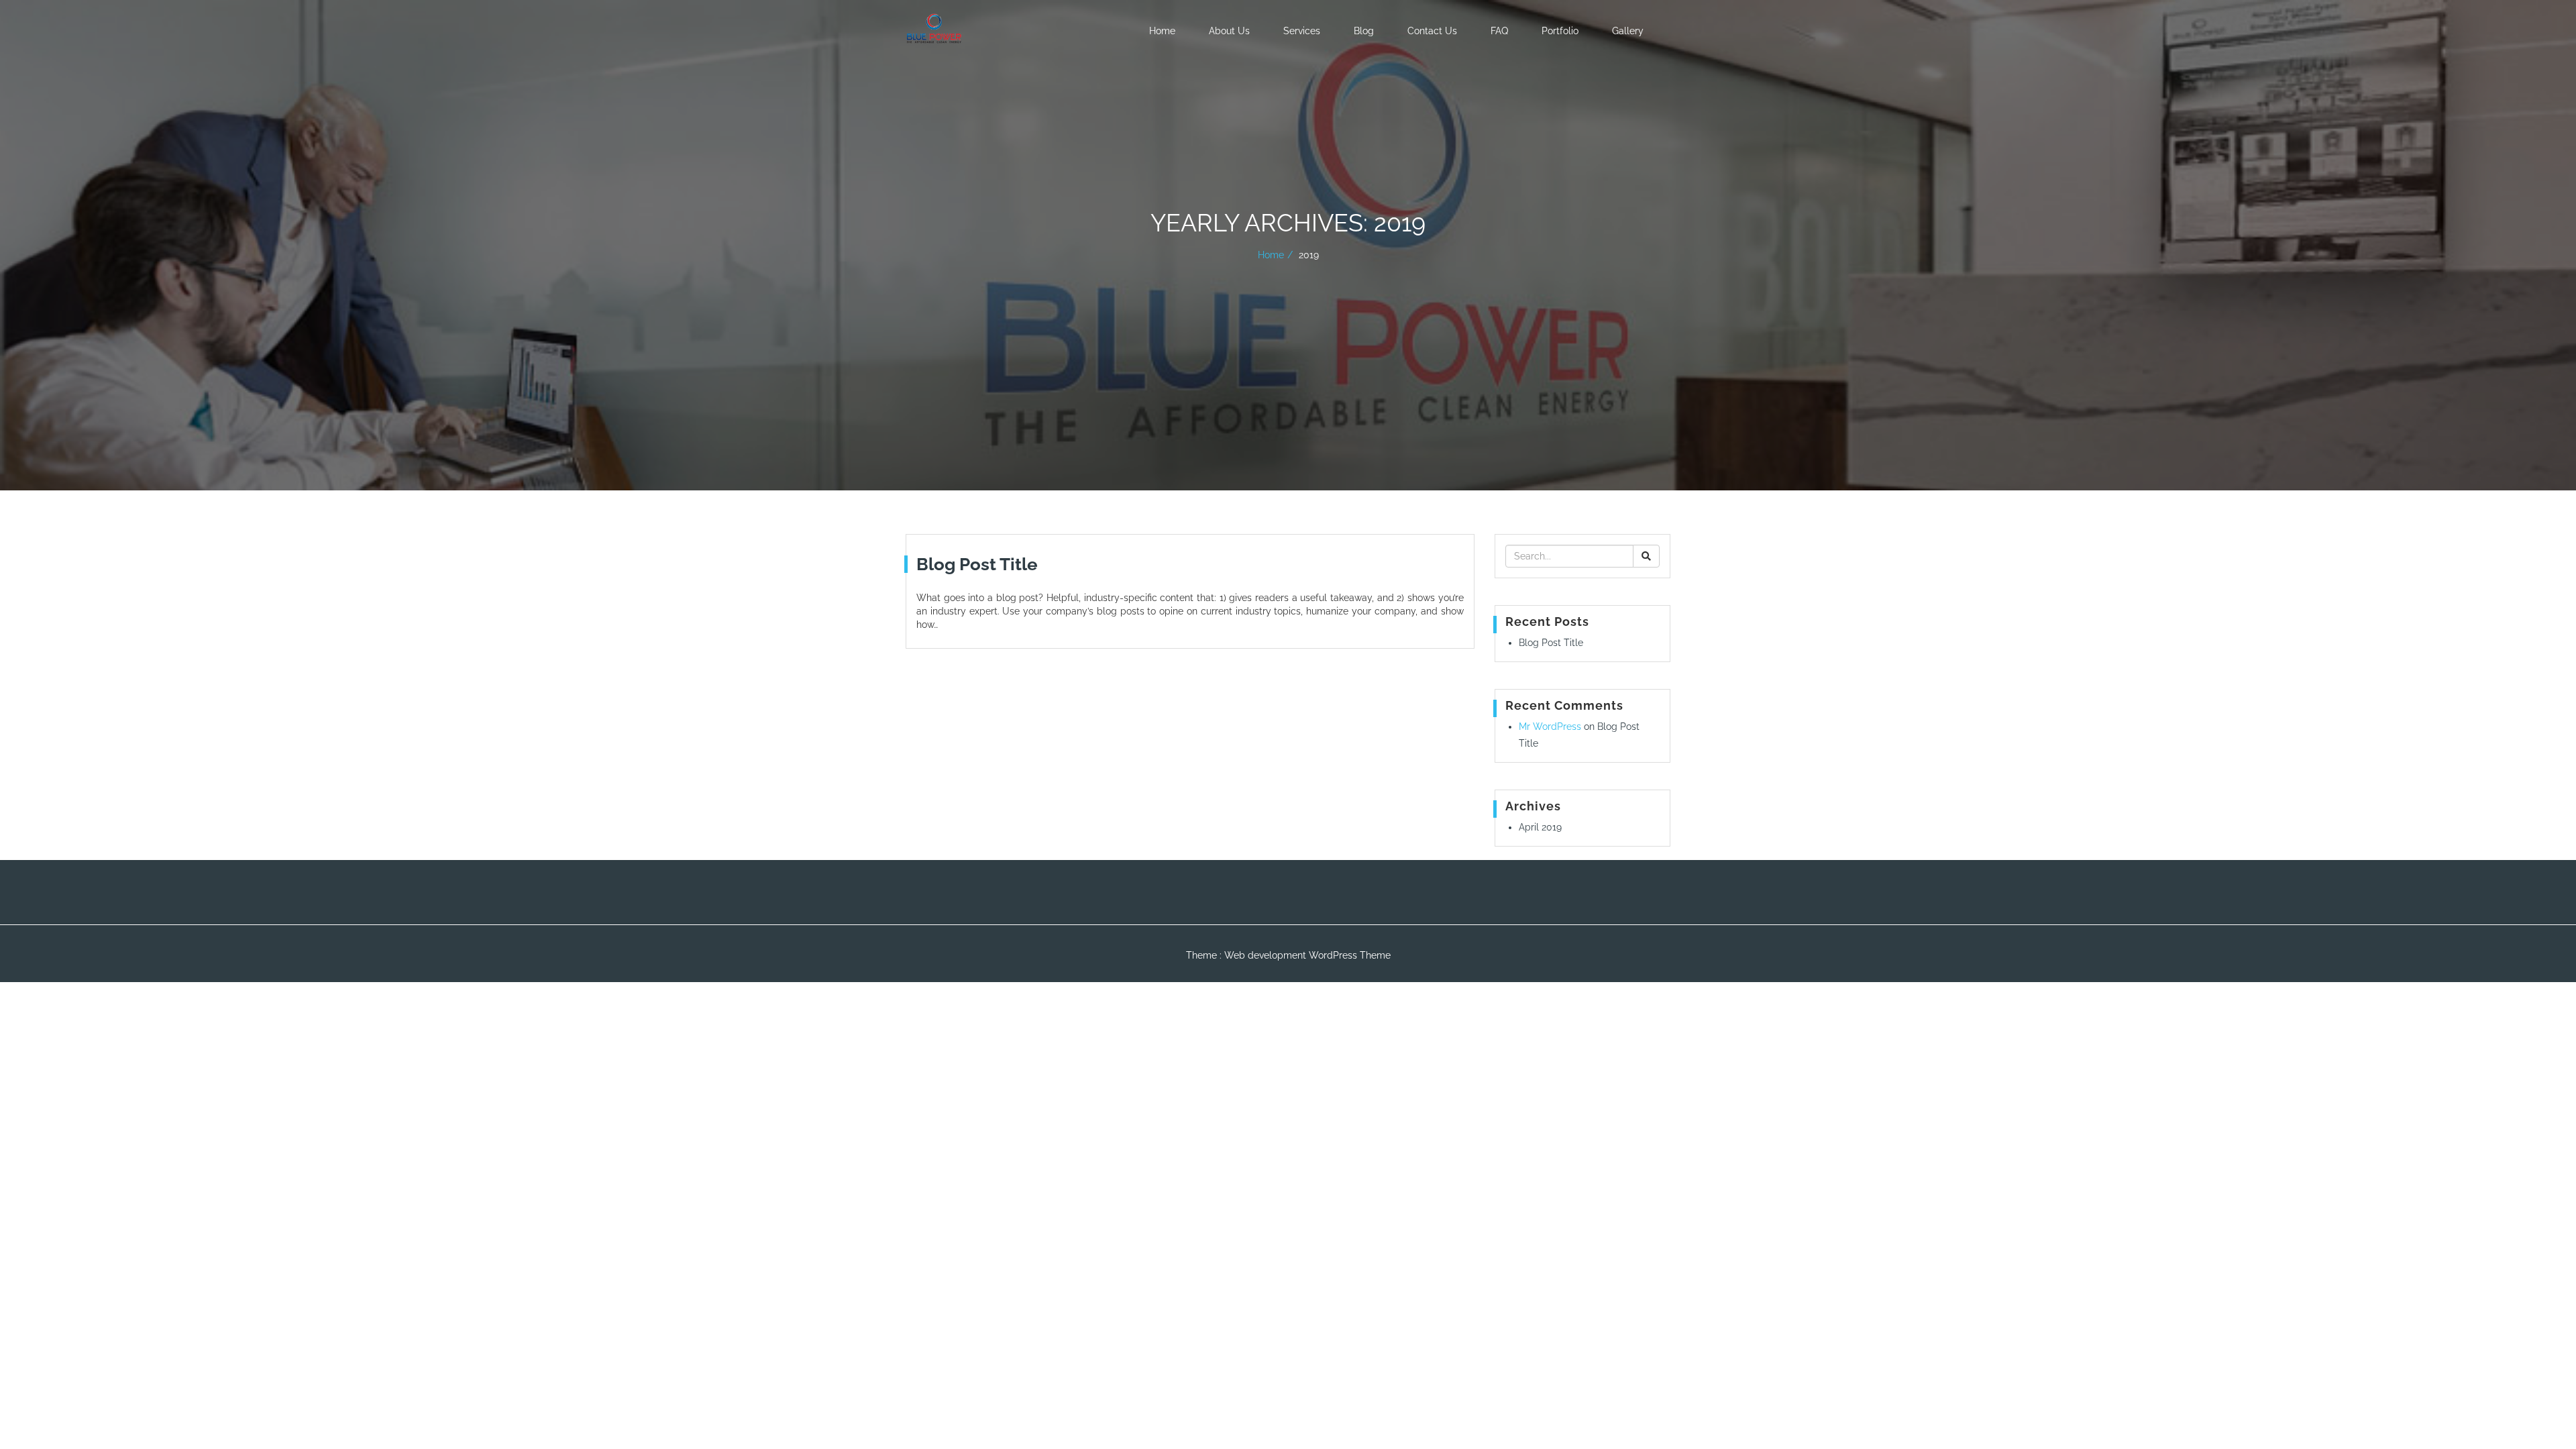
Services (1302, 31)
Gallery (1628, 31)
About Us (1229, 31)
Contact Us (1432, 31)
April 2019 (1540, 827)
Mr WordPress (1550, 727)
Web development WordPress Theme (1307, 955)
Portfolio (1560, 31)
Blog (1364, 31)
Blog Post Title (1551, 643)
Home (1162, 31)
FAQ (1499, 31)
